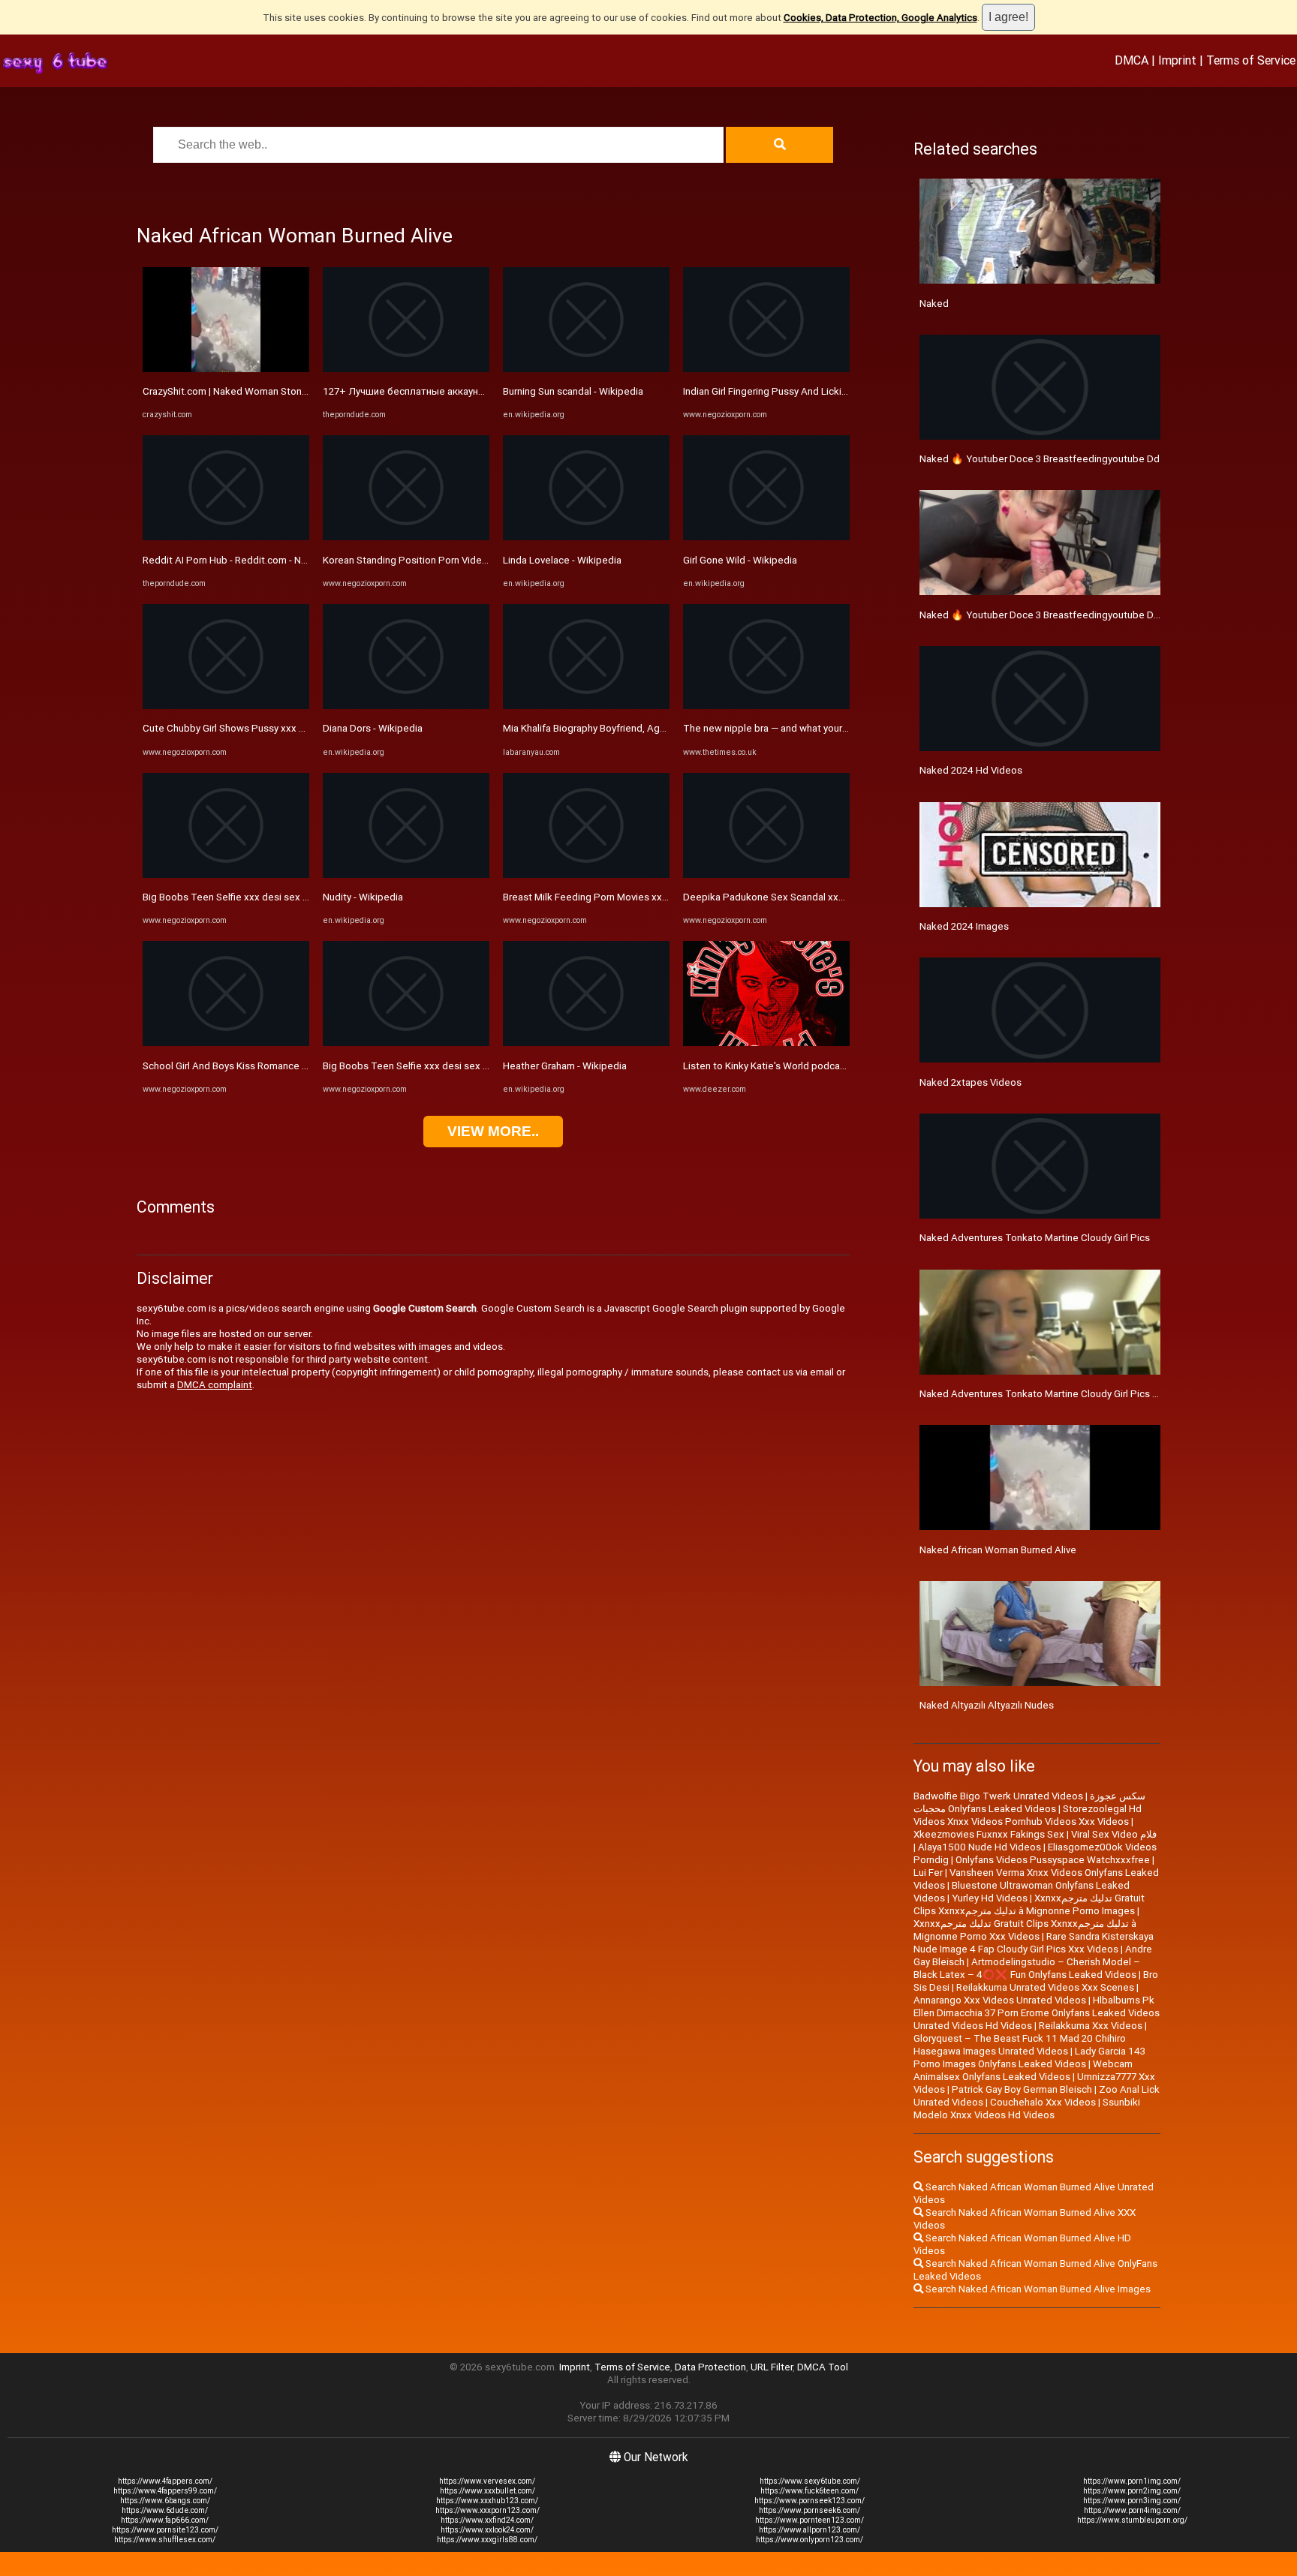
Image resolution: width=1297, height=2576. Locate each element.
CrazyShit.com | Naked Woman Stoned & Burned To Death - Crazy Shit (297, 391)
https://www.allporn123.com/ (809, 2530)
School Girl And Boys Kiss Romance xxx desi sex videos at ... (277, 1066)
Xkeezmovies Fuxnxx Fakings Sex (989, 1834)
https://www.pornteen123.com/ (809, 2520)
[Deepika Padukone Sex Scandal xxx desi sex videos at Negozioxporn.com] (766, 875)
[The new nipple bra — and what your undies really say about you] (766, 706)
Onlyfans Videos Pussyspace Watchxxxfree (1053, 1860)
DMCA (1131, 60)
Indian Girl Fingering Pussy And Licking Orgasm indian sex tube (822, 391)
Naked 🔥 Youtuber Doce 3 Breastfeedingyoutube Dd (1040, 459)
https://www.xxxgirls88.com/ (487, 2540)
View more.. (493, 1131)
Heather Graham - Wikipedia (565, 1066)
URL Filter (772, 2367)
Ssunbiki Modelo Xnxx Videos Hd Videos (1027, 2109)
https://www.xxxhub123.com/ (487, 2501)
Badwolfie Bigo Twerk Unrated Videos (998, 1796)
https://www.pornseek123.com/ (809, 2501)
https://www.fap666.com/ (165, 2520)
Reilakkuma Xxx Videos (1091, 2026)
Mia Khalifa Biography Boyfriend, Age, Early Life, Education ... (635, 728)
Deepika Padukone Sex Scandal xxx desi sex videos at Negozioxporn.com (849, 897)
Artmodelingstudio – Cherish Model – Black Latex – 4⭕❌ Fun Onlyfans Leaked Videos (1027, 1968)
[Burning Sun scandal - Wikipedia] (586, 369)
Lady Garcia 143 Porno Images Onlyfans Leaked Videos (1029, 2057)
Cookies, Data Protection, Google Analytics (880, 18)
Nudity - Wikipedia (363, 897)
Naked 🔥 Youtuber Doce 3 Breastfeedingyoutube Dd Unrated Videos (1076, 615)
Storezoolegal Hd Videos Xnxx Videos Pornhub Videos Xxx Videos (1028, 1815)
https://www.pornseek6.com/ (809, 2510)
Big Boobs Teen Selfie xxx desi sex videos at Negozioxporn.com (287, 897)
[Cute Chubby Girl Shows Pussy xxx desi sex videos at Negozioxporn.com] (226, 706)
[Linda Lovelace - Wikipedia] (586, 537)
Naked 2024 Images (964, 926)
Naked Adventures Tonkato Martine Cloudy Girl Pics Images (1052, 1394)
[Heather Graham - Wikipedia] (586, 1043)
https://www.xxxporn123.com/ (488, 2510)
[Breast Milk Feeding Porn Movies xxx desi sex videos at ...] (586, 875)
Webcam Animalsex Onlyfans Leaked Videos (1023, 2070)
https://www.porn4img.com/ (1132, 2510)
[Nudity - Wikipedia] (406, 875)
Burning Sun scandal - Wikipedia (573, 391)
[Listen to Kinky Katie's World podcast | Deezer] (766, 1043)
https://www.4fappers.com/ (165, 2481)
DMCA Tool (823, 2367)
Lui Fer (928, 1873)
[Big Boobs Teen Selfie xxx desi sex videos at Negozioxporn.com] (226, 875)
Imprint (1177, 60)
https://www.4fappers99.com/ (165, 2491)
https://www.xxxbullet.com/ (488, 2491)
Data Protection (710, 2367)
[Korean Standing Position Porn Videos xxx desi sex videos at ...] (406, 537)
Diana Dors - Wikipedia (373, 728)
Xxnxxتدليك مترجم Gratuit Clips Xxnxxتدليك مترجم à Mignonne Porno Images (1029, 1904)
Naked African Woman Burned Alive (998, 1550)
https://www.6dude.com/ (165, 2510)
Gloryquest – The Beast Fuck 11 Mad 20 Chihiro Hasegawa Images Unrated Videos (1020, 2045)
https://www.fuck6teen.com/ (809, 2491)
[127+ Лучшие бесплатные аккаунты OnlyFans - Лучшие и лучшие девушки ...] (406, 369)
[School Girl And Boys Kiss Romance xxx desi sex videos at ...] (226, 1043)
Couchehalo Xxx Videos (1043, 2102)
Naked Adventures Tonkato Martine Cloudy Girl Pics (1035, 1238)
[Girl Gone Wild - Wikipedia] (766, 537)
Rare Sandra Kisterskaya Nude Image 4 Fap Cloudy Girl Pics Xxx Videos (1034, 1943)
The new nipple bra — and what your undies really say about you (823, 728)
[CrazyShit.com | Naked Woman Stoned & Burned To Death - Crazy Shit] (226, 369)
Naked (934, 304)
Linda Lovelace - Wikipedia (562, 560)
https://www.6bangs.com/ (165, 2501)
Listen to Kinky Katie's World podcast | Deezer (786, 1066)
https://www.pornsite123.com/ (165, 2530)
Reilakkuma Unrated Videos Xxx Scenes (1045, 1987)
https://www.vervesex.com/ (487, 2481)
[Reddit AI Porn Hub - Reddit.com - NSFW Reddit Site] (226, 537)
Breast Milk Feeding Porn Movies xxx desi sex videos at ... (632, 897)
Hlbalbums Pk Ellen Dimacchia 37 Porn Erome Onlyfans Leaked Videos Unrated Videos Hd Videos (1037, 2013)
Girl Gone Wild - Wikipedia (740, 560)
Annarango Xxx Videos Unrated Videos (1000, 2000)
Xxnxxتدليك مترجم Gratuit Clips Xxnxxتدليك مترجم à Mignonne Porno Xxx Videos (1025, 1930)
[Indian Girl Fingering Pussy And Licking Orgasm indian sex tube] (766, 369)
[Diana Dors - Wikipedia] (406, 706)
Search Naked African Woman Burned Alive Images (1037, 2289)
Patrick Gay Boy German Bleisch (1022, 2089)
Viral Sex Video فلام (1114, 1834)
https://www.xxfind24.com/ (487, 2520)
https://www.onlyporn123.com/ (809, 2540)
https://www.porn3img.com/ (1132, 2501)
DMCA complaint (215, 1385)
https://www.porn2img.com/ (1132, 2491)
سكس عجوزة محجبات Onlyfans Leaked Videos (1029, 1802)
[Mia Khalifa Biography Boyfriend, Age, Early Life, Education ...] (586, 706)
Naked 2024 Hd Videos (971, 770)
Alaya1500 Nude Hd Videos (980, 1847)
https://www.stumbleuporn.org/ (1132, 2520)
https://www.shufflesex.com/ (165, 2540)
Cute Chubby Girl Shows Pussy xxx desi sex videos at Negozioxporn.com (305, 728)
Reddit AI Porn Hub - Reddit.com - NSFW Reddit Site (258, 560)
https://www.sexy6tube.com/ (810, 2481)
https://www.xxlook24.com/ (487, 2530)
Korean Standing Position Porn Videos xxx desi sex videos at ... (463, 560)
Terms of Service (1251, 60)
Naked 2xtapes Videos (970, 1082)
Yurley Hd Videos (990, 1898)
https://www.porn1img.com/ (1132, 2481)
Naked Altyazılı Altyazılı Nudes (987, 1705)
